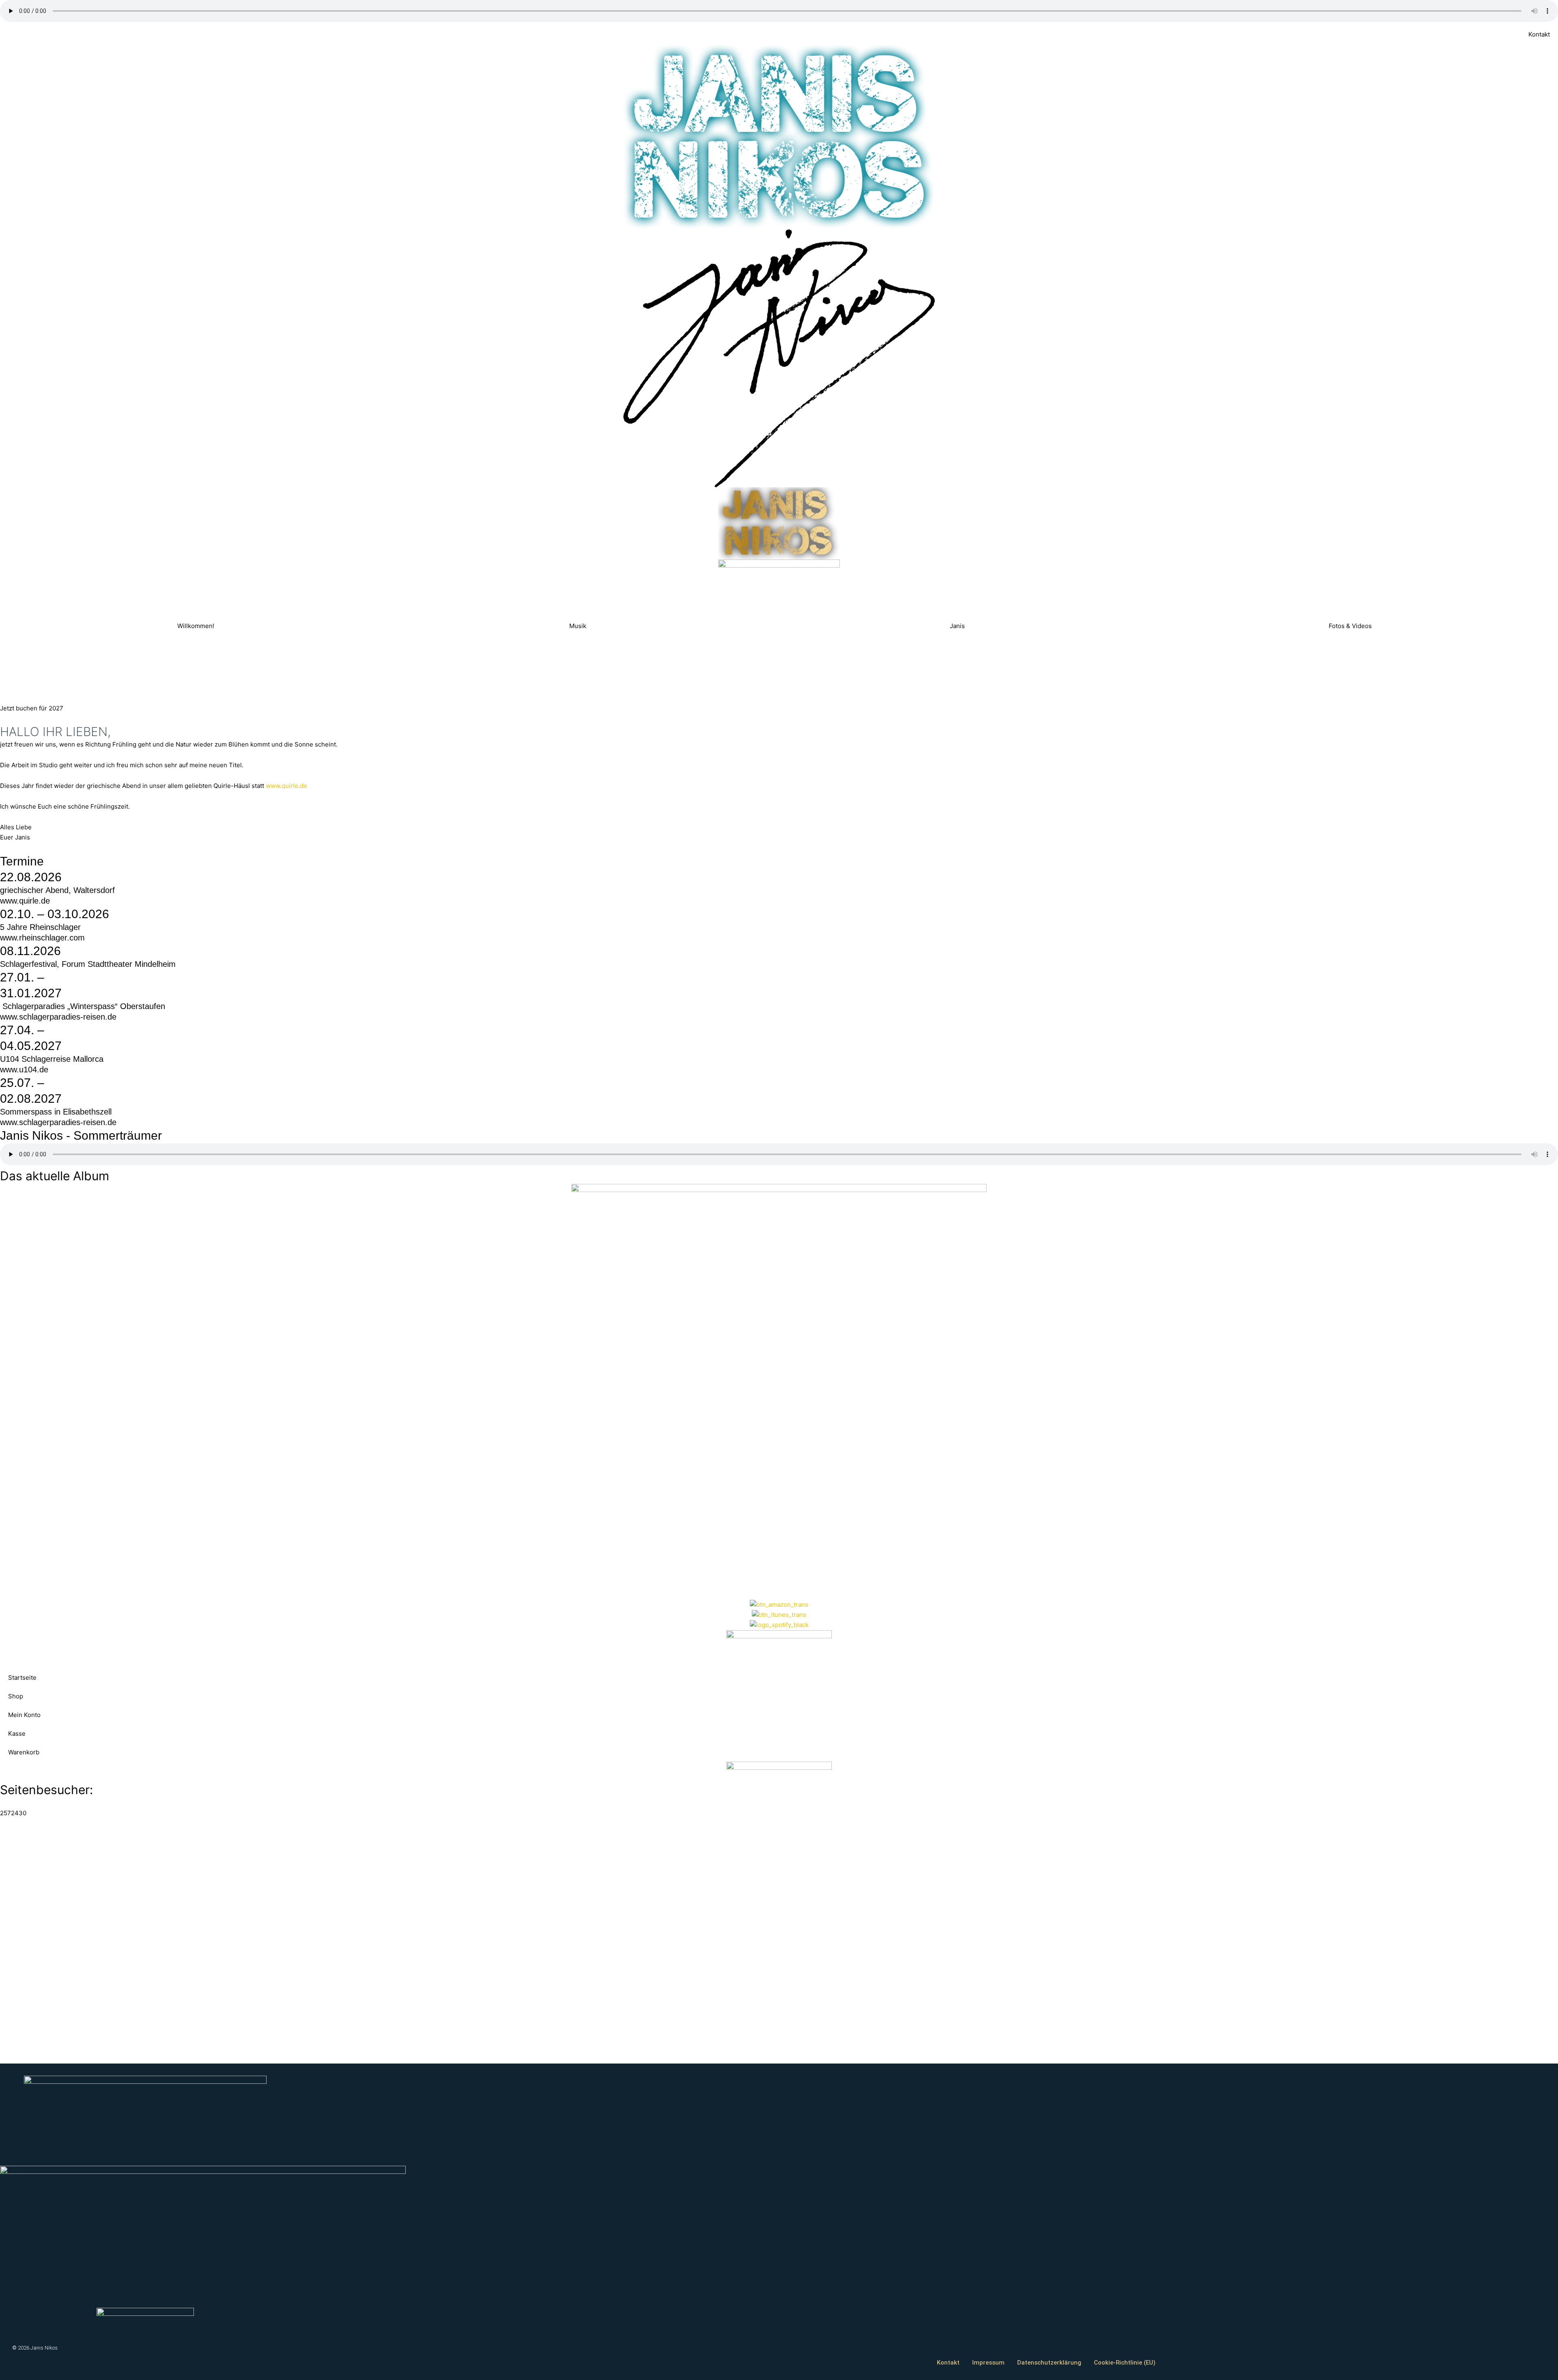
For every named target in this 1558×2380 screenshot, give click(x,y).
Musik (578, 626)
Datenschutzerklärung (1049, 2363)
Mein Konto (24, 1715)
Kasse (17, 1733)
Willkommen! (196, 626)
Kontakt (1539, 34)
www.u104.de (24, 1069)
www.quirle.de (286, 786)
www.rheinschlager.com (42, 938)
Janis (957, 626)
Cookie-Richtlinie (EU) (1125, 2363)
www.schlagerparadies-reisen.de (58, 1017)
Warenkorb (24, 1752)
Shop (16, 1696)
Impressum (988, 2363)
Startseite (22, 1677)
